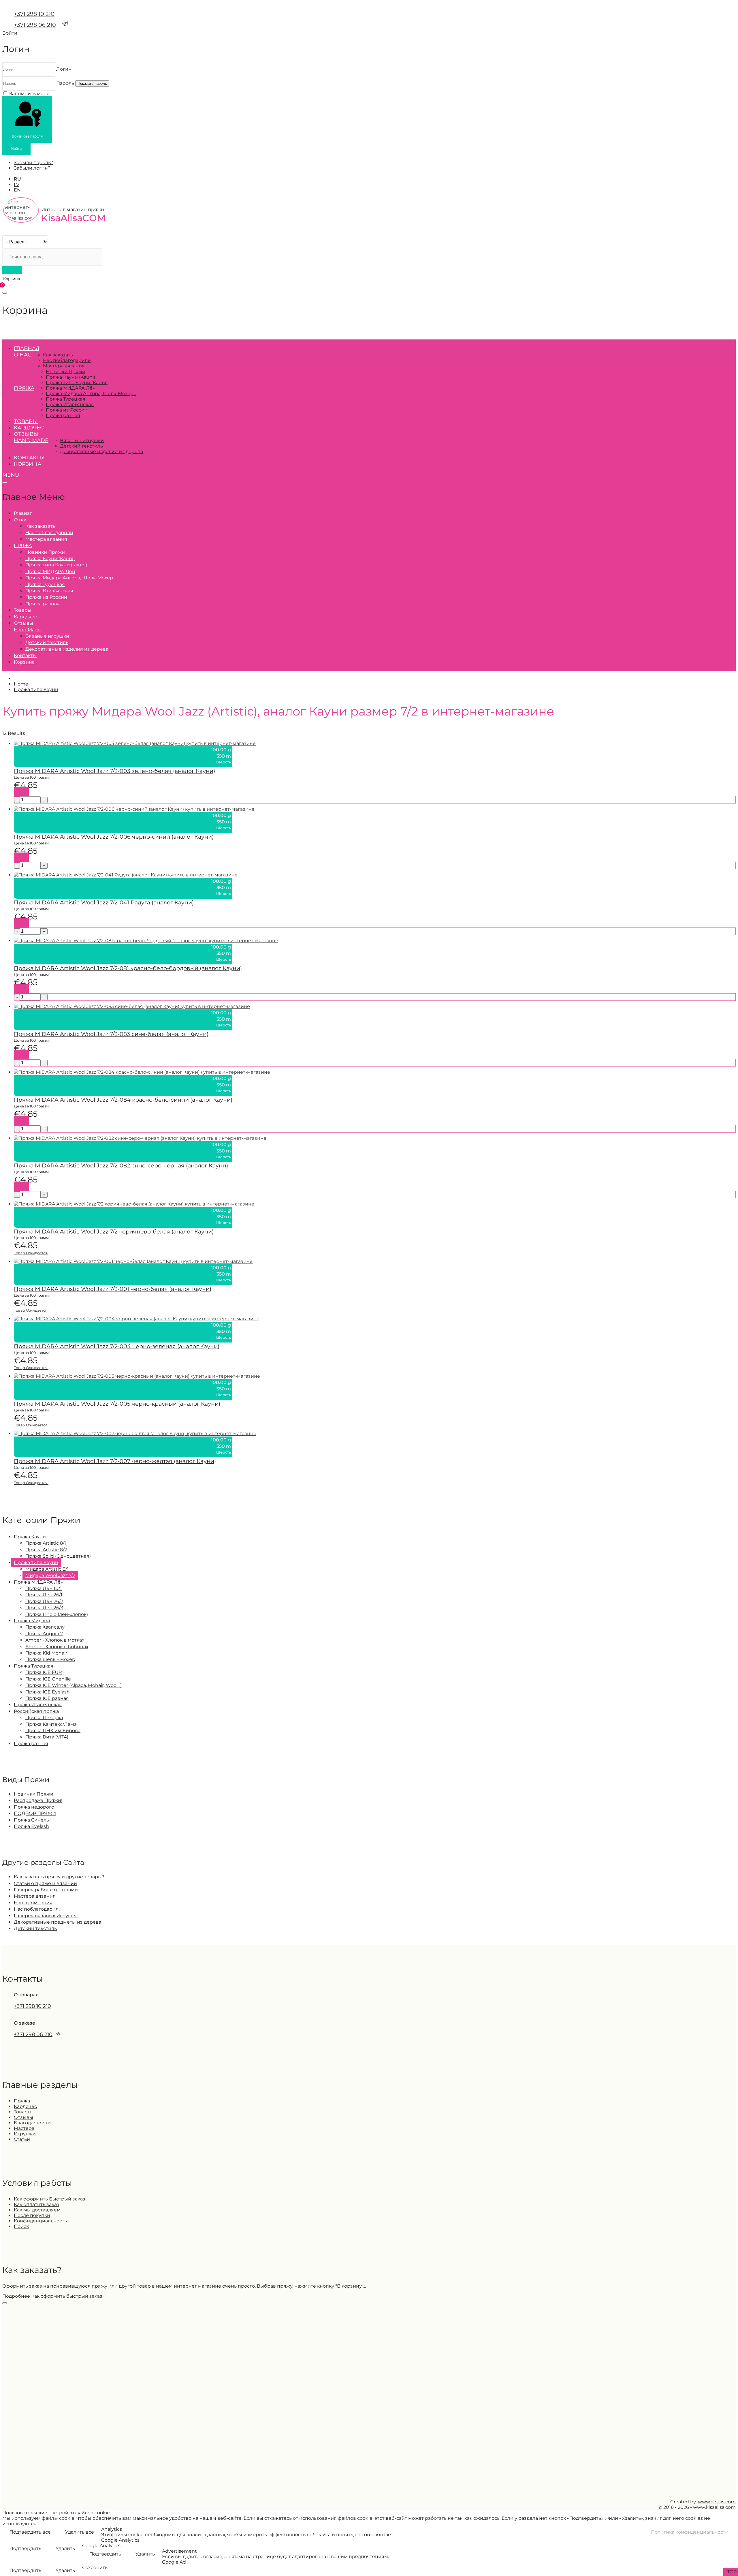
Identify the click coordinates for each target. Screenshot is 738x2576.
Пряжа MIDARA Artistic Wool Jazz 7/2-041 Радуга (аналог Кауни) (104, 902)
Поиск (21, 2226)
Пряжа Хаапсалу (45, 1627)
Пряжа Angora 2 (44, 1634)
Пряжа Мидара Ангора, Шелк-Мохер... (91, 394)
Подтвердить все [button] (30, 2532)
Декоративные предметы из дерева (58, 1922)
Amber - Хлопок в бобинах (57, 1647)
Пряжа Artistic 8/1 (46, 1543)
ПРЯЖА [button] (24, 388)
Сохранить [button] (95, 2567)
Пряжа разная (63, 415)
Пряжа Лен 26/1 (44, 1595)
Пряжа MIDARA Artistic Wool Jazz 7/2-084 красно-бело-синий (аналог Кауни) (123, 1100)
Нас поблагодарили (67, 360)
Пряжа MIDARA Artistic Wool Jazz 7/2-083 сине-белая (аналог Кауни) (111, 1034)
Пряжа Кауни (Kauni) (70, 377)
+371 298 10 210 (34, 14)
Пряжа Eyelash (31, 1826)
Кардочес (29, 428)
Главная (27, 348)
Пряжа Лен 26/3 (44, 1608)
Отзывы (26, 434)
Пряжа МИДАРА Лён (71, 388)
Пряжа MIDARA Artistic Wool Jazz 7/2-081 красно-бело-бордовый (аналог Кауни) (128, 968)
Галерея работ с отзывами (46, 1890)
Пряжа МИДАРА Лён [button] (39, 1582)
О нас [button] (23, 355)
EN (17, 190)
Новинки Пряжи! (34, 1794)
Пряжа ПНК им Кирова (53, 1731)
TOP (731, 2572)
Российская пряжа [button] (36, 1711)
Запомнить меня (29, 94)
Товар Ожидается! (31, 1253)
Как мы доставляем (37, 2210)
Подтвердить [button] (25, 2548)
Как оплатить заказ (37, 2204)
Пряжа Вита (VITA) (47, 1737)
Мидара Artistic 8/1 (47, 1569)
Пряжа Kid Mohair (46, 1653)
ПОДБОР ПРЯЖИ (35, 1813)
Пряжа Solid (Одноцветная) (58, 1556)
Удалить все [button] (80, 2532)
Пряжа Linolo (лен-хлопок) (57, 1614)
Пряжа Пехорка (44, 1718)
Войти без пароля (27, 136)
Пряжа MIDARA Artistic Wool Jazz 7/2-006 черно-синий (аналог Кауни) (114, 837)
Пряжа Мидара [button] (32, 1621)
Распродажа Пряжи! (38, 1800)
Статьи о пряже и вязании (45, 1883)
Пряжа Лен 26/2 (44, 1601)
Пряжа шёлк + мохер (50, 1659)
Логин (64, 69)
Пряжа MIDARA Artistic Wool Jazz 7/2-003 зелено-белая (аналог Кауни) (114, 771)
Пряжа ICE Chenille (48, 1679)
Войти (16, 149)
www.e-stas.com (717, 2502)
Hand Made (31, 440)
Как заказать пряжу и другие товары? (59, 1877)
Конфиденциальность (40, 2221)
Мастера (24, 2128)
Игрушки (25, 2134)
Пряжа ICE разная (47, 1698)
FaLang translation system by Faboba (23, 1497)
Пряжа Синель (31, 1820)
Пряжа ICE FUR (44, 1672)
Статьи (22, 2139)
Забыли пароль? (33, 163)
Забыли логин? (32, 168)
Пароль (65, 83)
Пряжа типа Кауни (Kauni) (77, 383)
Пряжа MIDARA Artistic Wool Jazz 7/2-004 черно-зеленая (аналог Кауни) (117, 1346)
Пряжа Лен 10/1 (44, 1588)
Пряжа (22, 2101)
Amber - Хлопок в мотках (55, 1640)
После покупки (32, 2215)
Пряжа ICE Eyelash (48, 1692)
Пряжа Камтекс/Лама (51, 1724)
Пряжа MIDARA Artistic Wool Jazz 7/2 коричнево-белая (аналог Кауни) (114, 1231)
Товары (26, 421)
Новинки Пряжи (66, 372)
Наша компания (33, 1903)
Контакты (29, 458)
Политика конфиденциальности (690, 2532)
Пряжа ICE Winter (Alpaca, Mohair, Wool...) (74, 1685)
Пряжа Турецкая (66, 399)
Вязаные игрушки (82, 441)
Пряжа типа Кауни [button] (36, 1562)
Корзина (28, 464)
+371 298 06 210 (35, 25)
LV (17, 184)
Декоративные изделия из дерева (101, 451)
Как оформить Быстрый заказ (50, 2199)
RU (17, 179)
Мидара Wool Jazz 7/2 (50, 1575)
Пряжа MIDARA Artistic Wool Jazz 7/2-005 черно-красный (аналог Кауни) (117, 1404)
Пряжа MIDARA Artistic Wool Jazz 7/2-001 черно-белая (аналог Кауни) (113, 1289)
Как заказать (58, 355)
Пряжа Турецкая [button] (34, 1666)
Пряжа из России (67, 410)
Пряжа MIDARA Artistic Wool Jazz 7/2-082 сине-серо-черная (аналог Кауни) (121, 1165)
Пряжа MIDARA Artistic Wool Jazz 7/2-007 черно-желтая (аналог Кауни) (115, 1461)
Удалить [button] (65, 2548)
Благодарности (32, 2123)
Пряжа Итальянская (70, 404)
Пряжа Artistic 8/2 (46, 1550)
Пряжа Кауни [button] (30, 1537)
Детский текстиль (81, 446)
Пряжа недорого (34, 1807)
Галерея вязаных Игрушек (46, 1916)
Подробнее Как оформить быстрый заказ (52, 2296)
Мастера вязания (64, 366)
